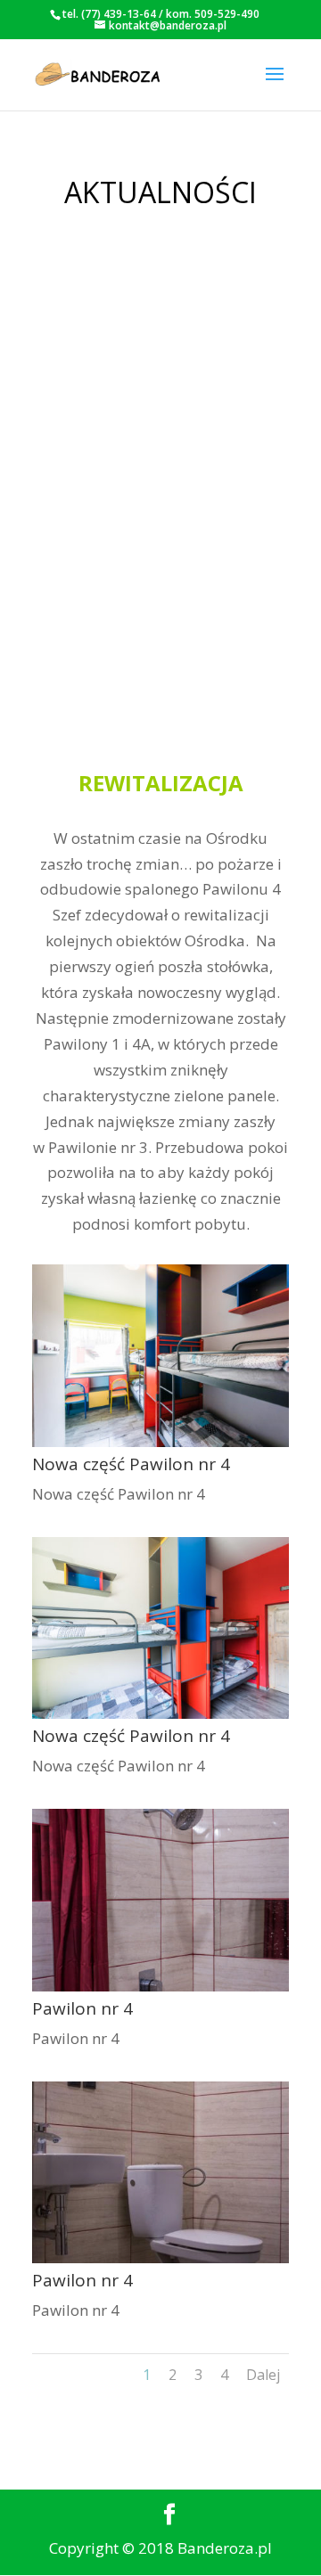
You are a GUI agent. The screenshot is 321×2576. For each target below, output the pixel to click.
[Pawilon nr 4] (160, 1986)
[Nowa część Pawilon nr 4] (160, 1441)
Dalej (263, 2375)
